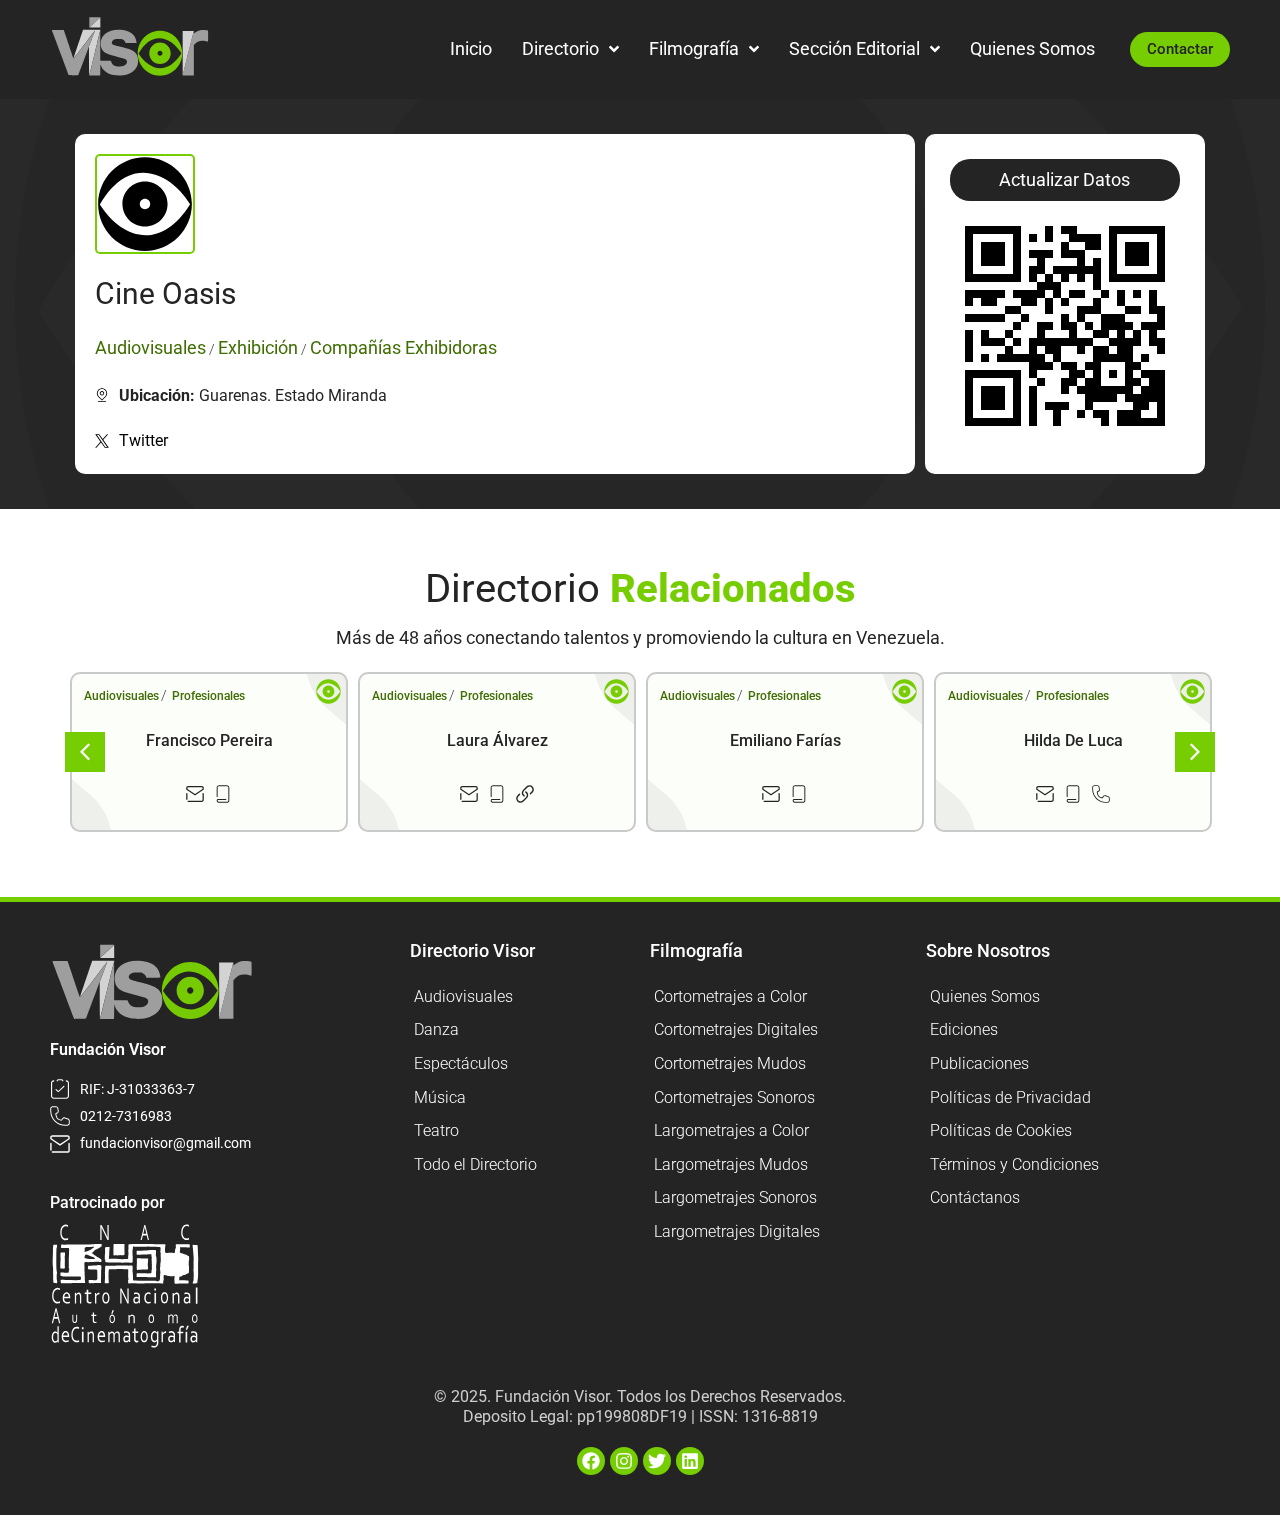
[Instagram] (624, 1461)
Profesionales (208, 696)
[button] (1065, 180)
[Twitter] (657, 1461)
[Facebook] (591, 1461)
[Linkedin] (690, 1461)
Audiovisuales (121, 696)
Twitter (143, 440)
